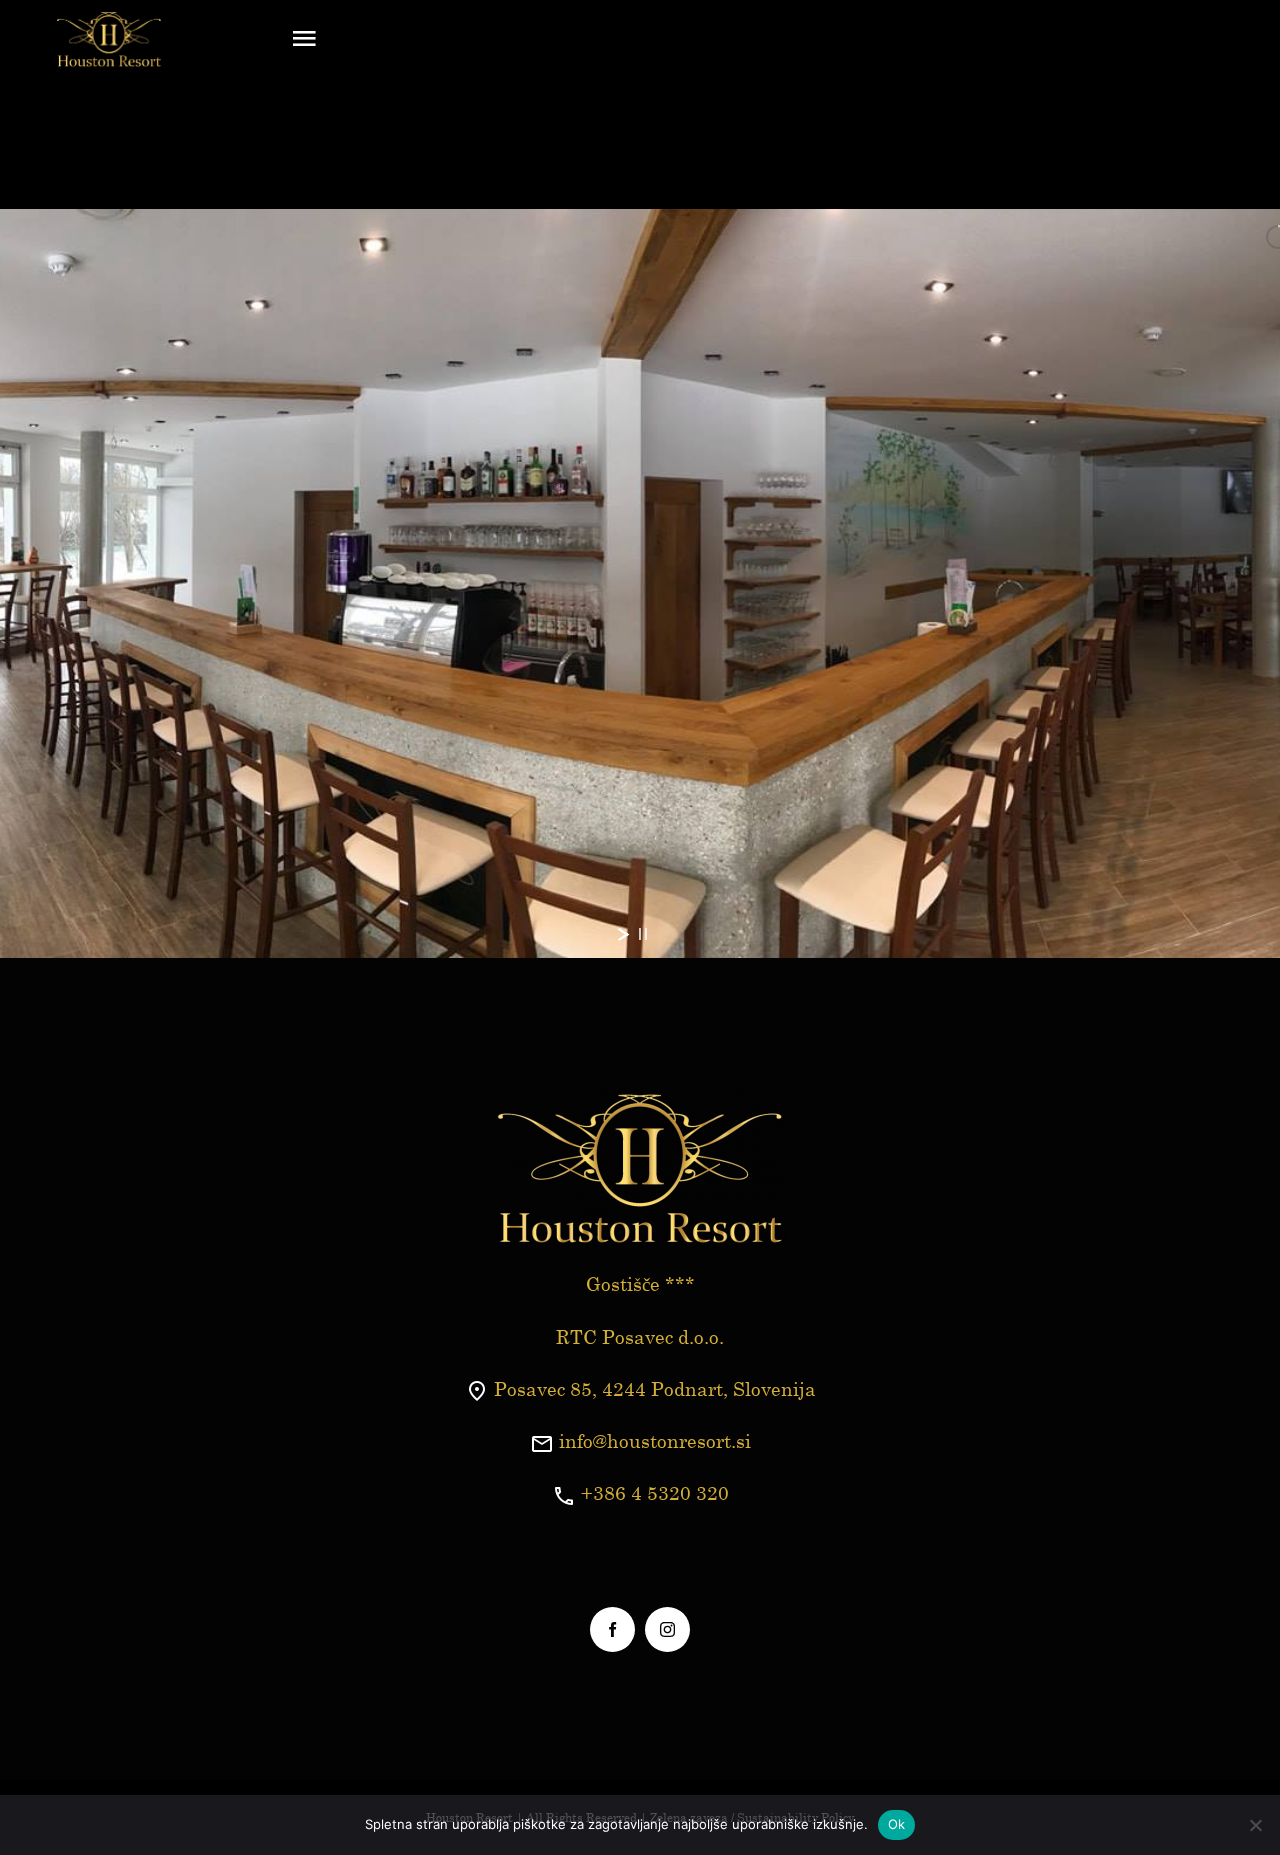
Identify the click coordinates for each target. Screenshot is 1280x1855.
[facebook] (612, 1629)
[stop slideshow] (643, 934)
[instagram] (667, 1629)
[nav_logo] (108, 18)
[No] (1255, 1825)
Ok (897, 1824)
